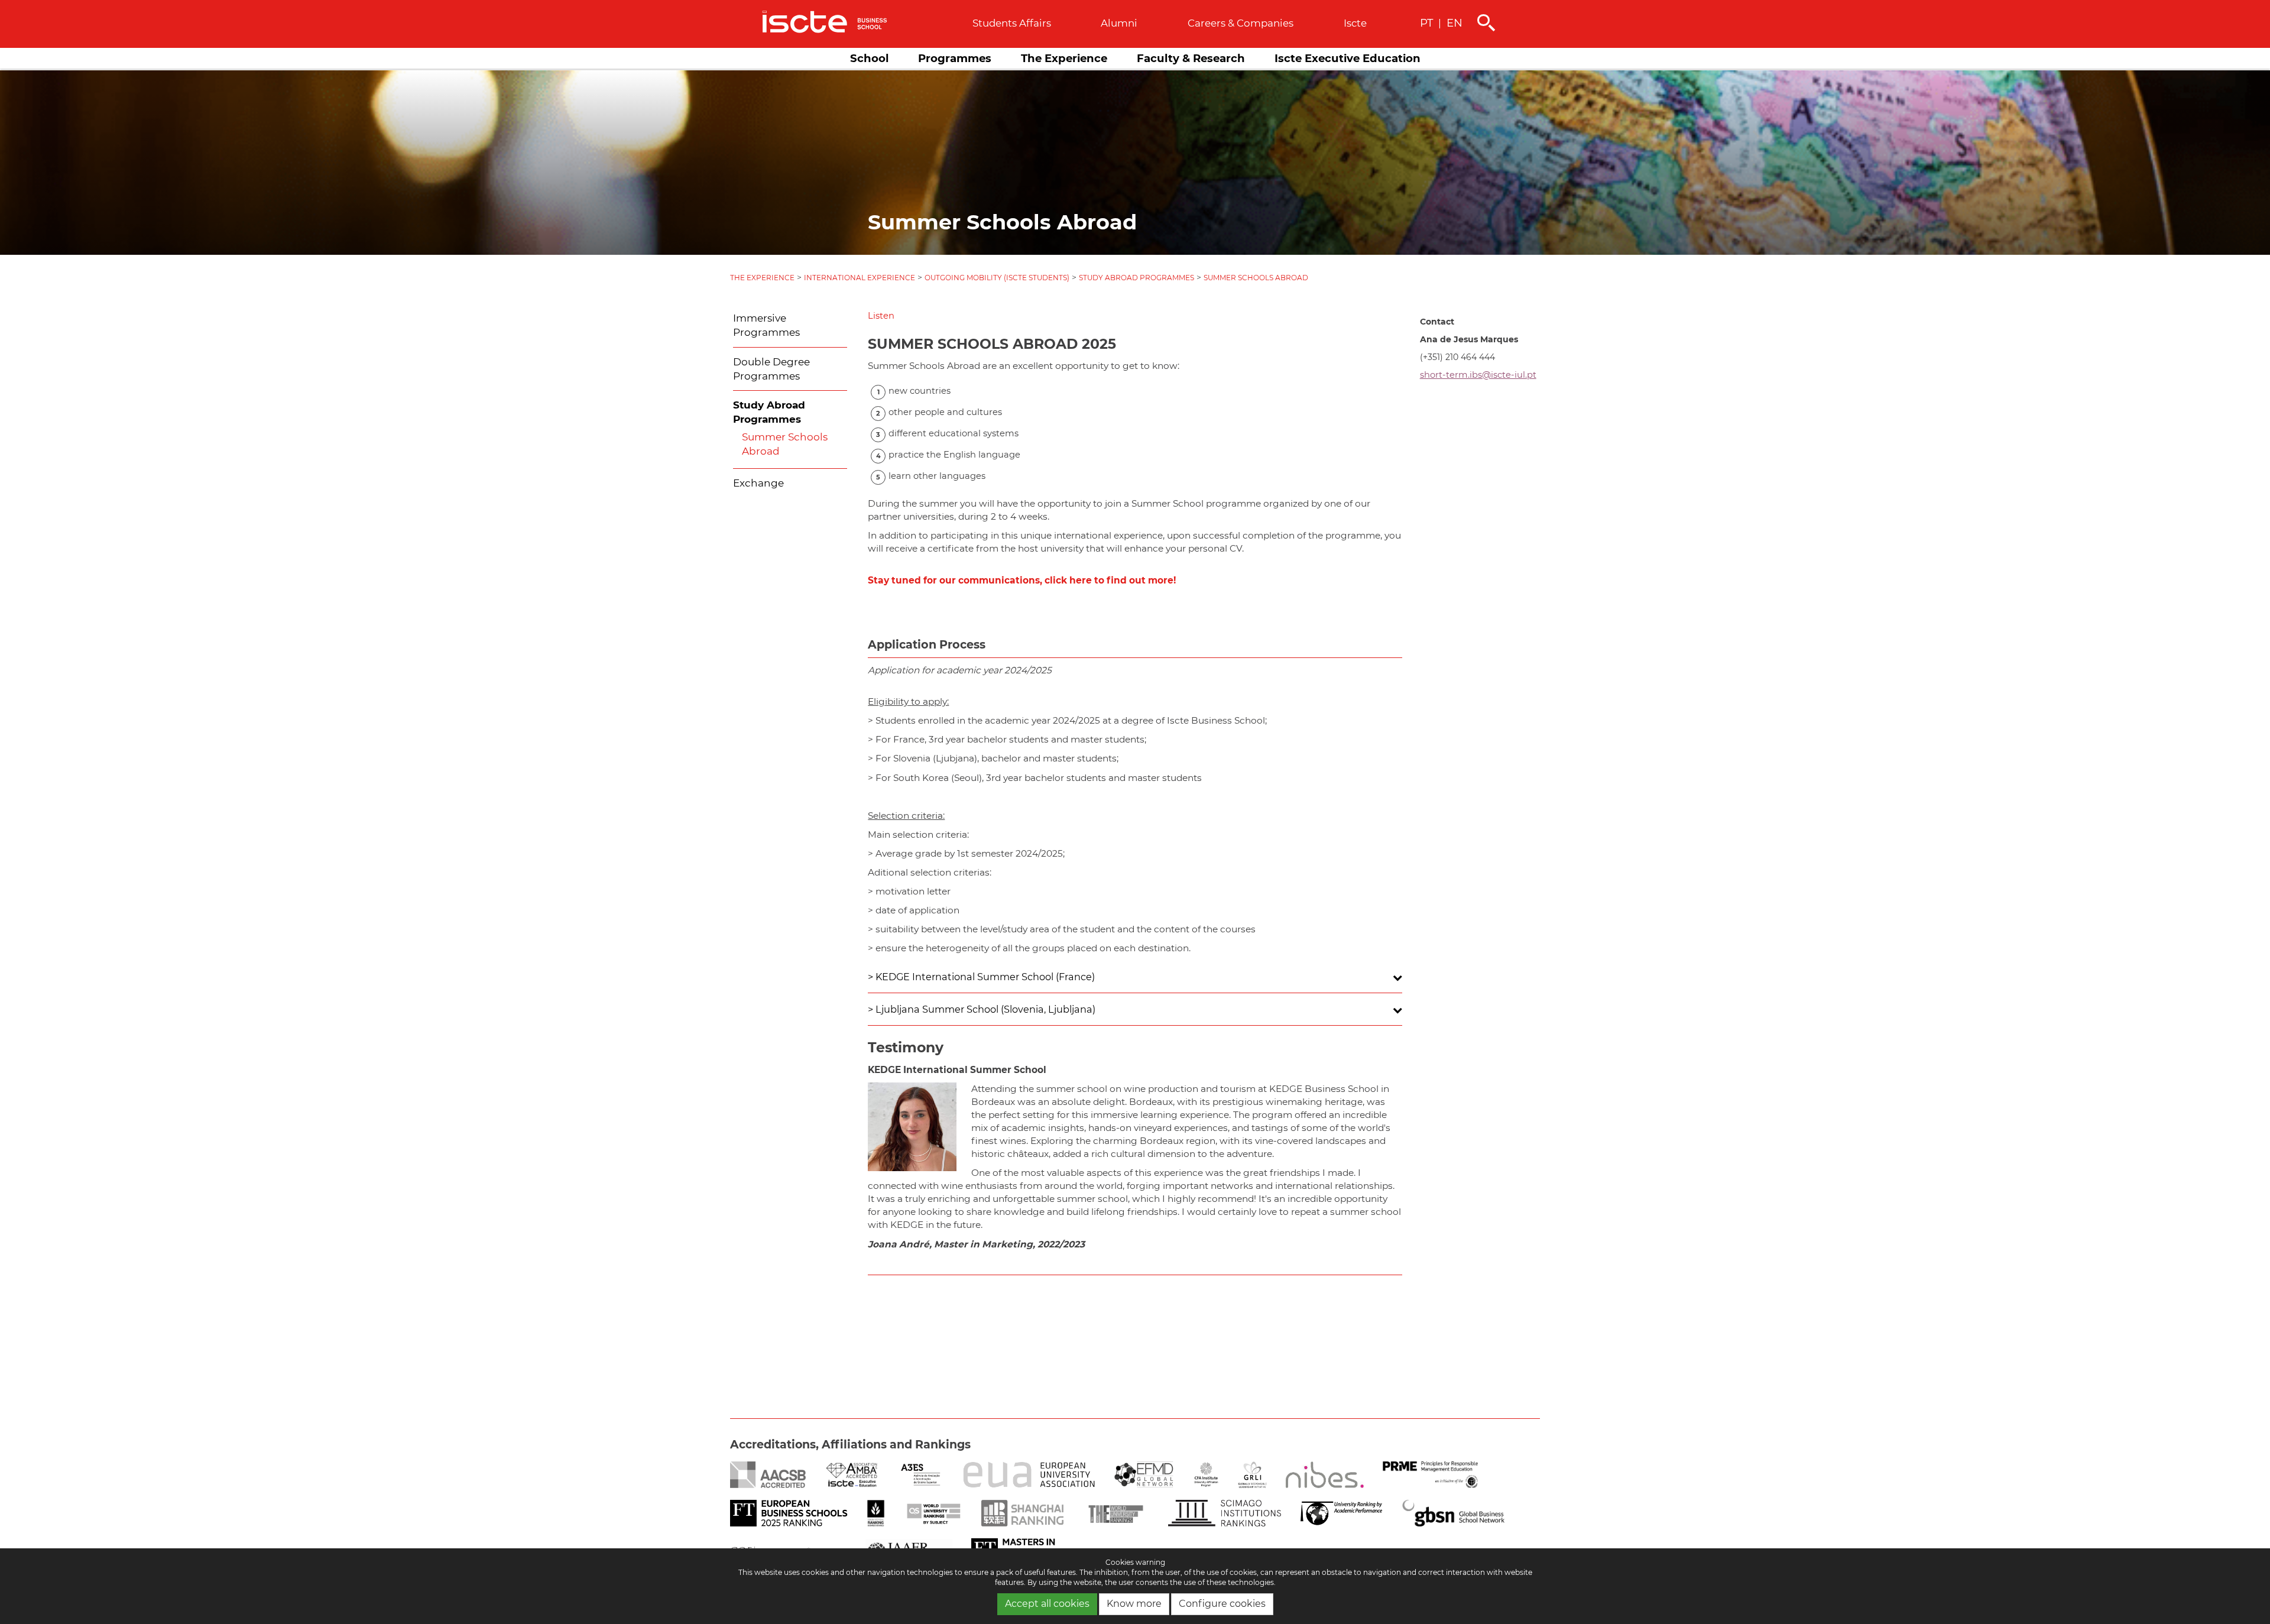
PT (1426, 23)
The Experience (1064, 58)
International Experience (860, 278)
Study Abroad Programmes (1136, 278)
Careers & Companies (1241, 23)
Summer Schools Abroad (1256, 278)
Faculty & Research (1191, 58)
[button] (881, 316)
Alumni (1119, 23)
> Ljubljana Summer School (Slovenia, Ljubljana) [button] (982, 1009)
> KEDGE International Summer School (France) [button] (981, 977)
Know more (1134, 1604)
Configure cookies (1222, 1604)
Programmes (955, 58)
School (869, 58)
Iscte (1355, 23)
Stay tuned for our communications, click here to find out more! (1022, 580)
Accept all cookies (1047, 1604)
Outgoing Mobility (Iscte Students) (997, 278)
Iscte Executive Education (1348, 58)
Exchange (758, 483)
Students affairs (1012, 23)
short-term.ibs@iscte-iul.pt (1478, 375)
